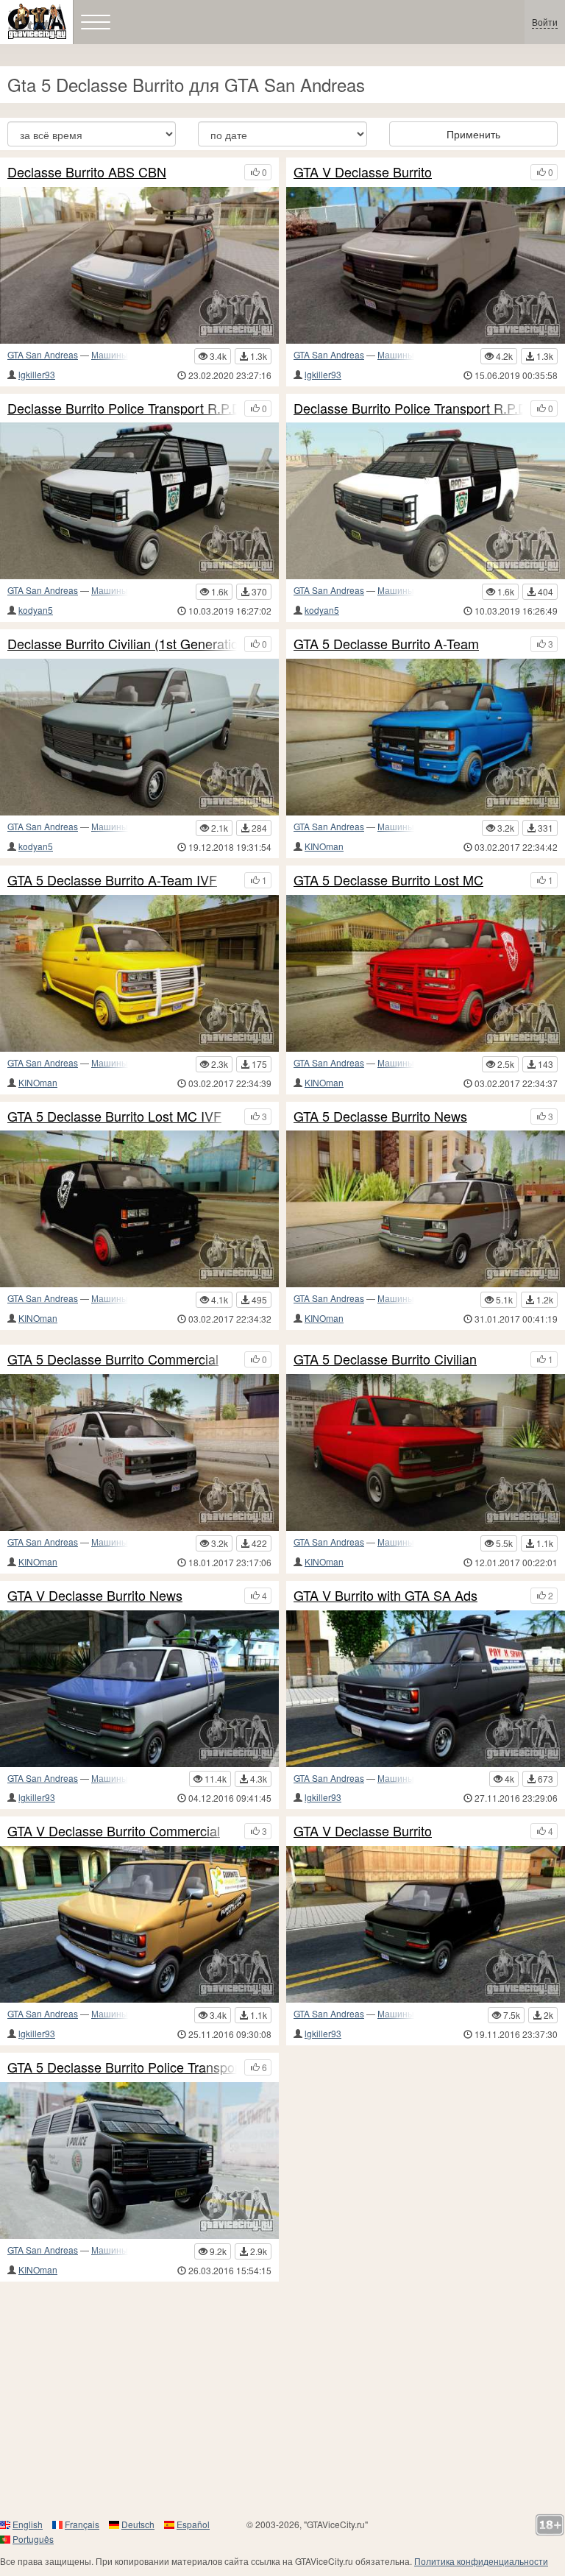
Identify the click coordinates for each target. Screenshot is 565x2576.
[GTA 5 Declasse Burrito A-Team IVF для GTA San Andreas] (139, 973)
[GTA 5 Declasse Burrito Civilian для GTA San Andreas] (426, 1452)
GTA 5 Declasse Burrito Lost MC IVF (114, 1117)
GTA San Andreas (43, 354)
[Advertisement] (282, 2399)
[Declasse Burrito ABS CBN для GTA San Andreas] (139, 265)
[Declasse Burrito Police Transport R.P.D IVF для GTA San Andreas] (139, 501)
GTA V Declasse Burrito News (95, 1596)
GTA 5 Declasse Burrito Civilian (385, 1359)
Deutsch (138, 2524)
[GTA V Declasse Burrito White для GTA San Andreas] (426, 265)
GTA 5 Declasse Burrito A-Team (386, 644)
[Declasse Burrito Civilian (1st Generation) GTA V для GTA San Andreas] (139, 737)
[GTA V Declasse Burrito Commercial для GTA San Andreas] (139, 1924)
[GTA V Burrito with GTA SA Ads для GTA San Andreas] (426, 1689)
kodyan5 (36, 610)
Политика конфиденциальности (481, 2561)
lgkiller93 (37, 374)
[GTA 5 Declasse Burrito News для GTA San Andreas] (426, 1209)
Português (33, 2539)
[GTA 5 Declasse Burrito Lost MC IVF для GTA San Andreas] (139, 1209)
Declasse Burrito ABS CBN (87, 172)
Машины (110, 354)
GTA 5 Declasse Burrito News (380, 1117)
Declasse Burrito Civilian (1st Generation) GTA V (122, 644)
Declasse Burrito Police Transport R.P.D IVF (122, 408)
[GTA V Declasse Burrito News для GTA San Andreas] (139, 1689)
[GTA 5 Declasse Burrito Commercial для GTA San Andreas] (139, 1452)
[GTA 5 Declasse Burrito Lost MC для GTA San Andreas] (426, 973)
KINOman (324, 846)
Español (193, 2524)
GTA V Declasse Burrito (363, 172)
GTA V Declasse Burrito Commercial (114, 1831)
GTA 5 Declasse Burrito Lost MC (388, 880)
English (28, 2524)
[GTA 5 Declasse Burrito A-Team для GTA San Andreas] (426, 737)
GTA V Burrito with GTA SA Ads (385, 1596)
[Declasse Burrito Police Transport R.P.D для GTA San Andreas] (426, 501)
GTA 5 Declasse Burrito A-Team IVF (112, 880)
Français (82, 2524)
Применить (473, 134)
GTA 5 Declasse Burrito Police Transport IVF (122, 2067)
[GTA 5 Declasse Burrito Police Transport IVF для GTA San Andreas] (139, 2161)
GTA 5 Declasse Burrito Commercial (113, 1359)
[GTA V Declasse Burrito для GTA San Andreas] (426, 1924)
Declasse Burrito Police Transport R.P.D (408, 408)
